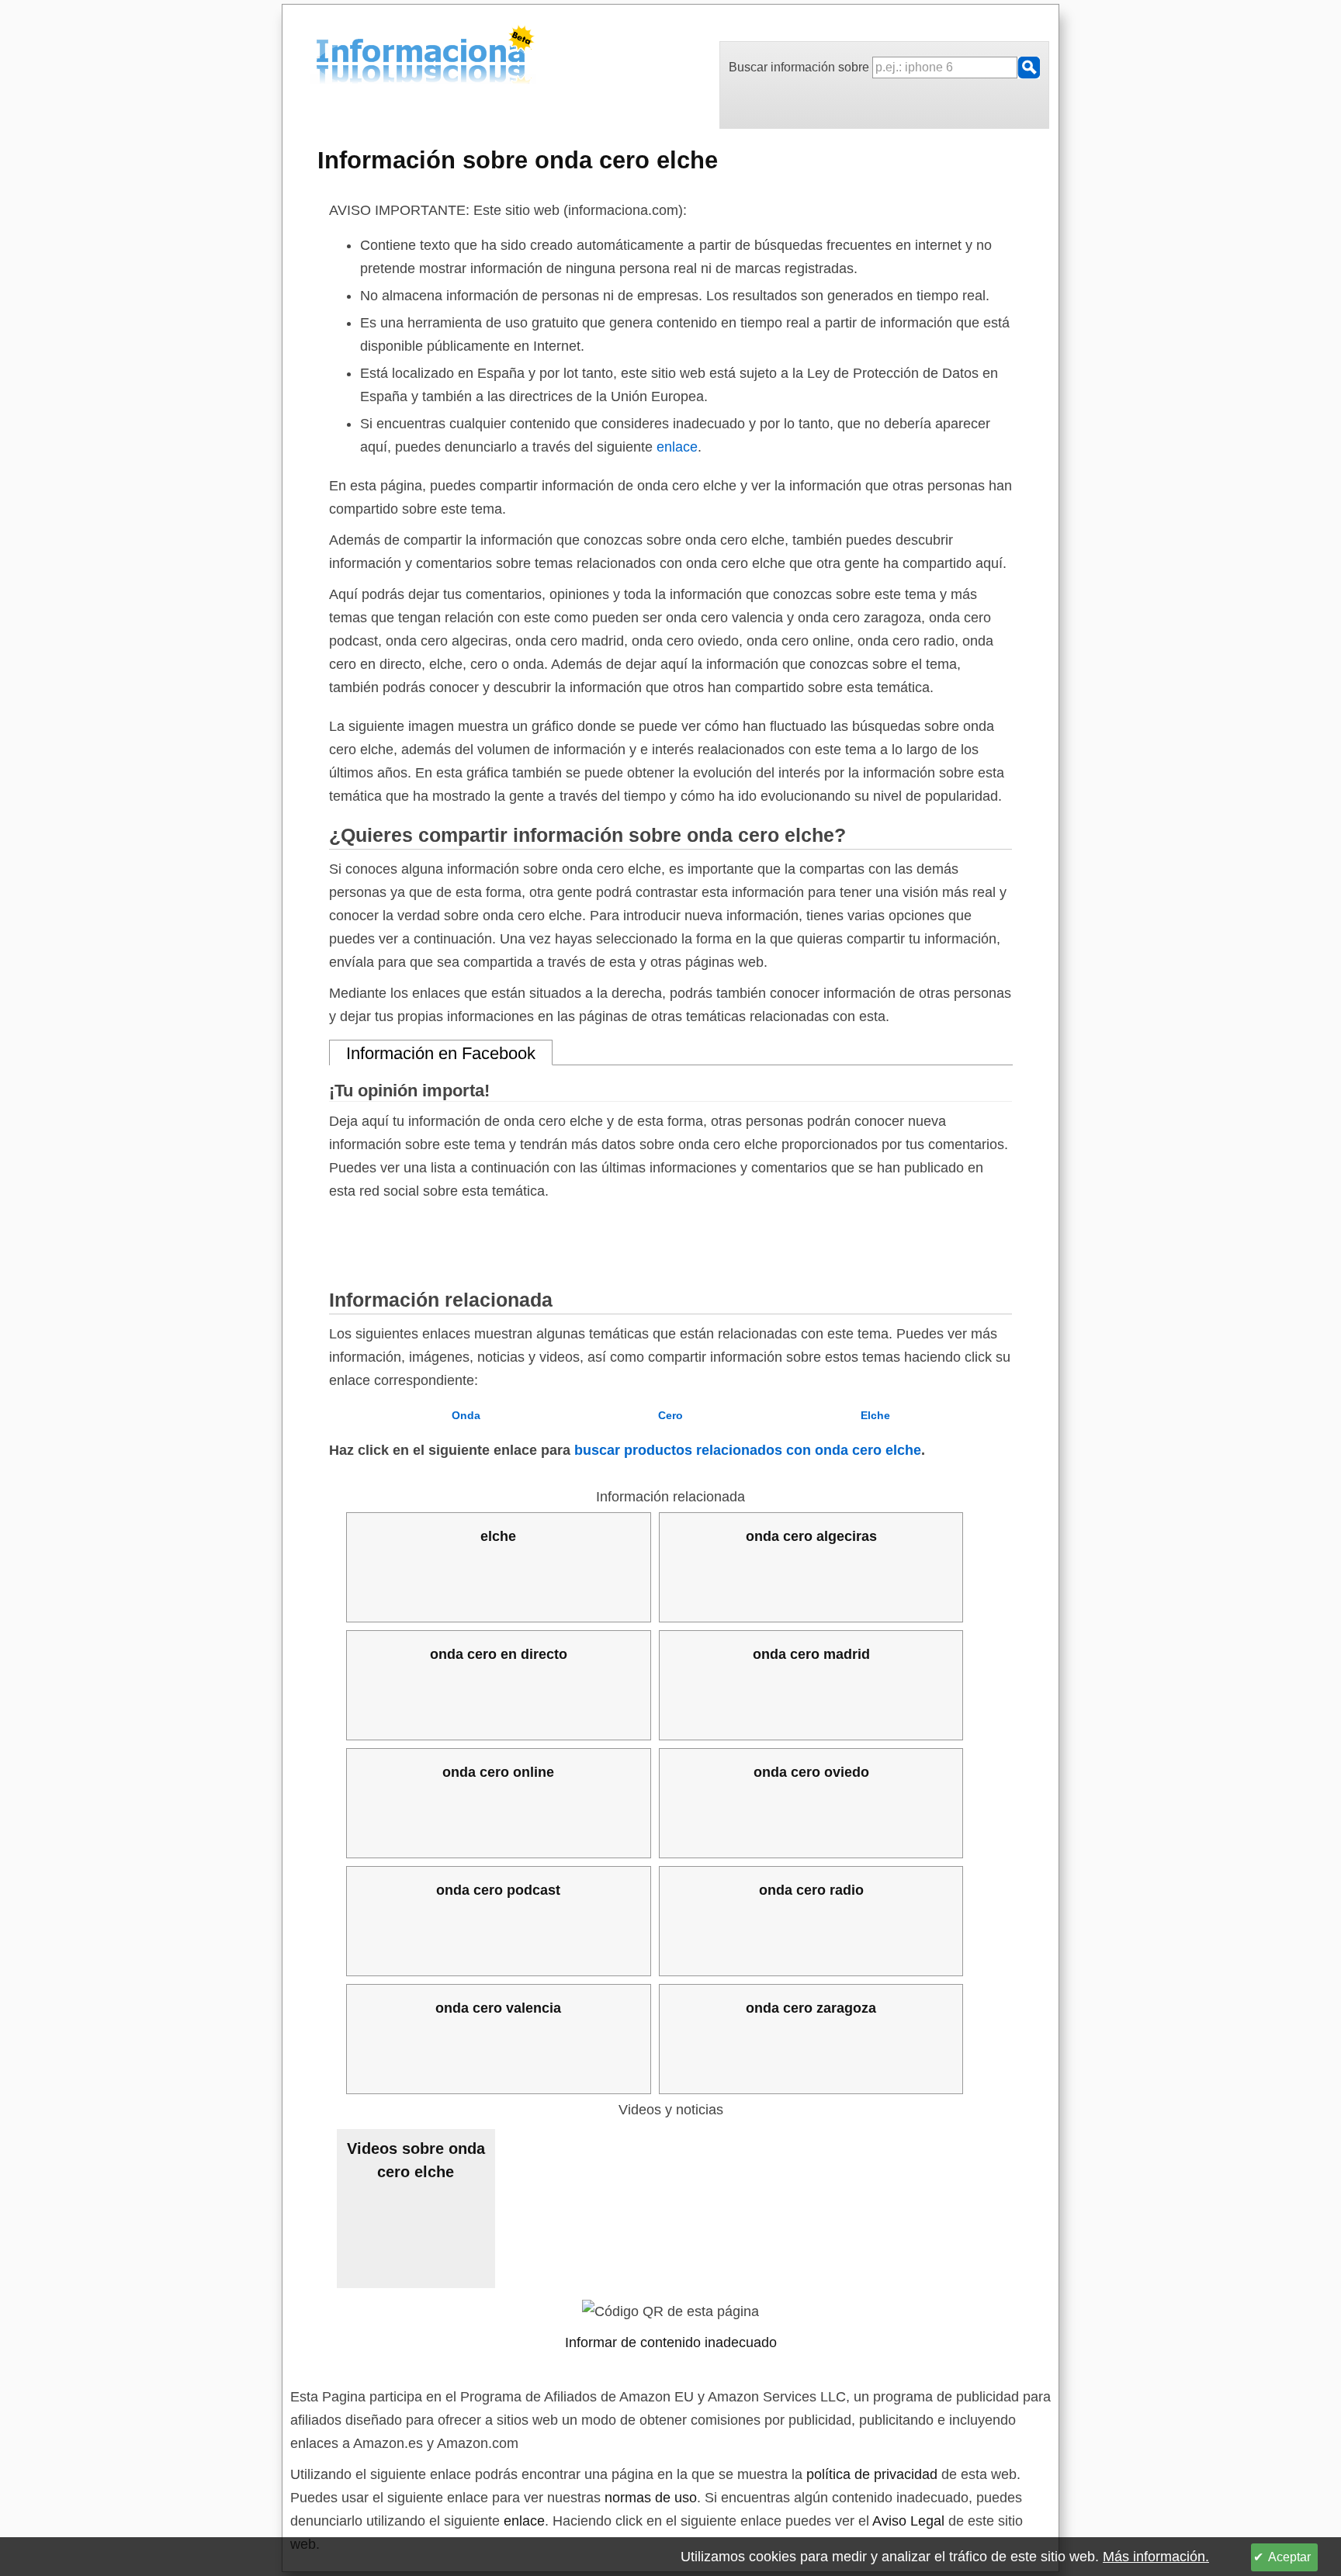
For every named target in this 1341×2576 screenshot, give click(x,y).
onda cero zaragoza (811, 2008)
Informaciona (321, 57)
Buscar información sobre (800, 67)
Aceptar (1289, 2557)
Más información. (1156, 2557)
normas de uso (651, 2498)
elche (498, 1536)
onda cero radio (811, 1890)
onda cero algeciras (811, 1536)
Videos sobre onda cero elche (416, 2160)
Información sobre (518, 160)
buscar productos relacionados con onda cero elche (748, 1450)
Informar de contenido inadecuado (671, 2342)
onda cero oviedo (811, 1772)
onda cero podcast (498, 1890)
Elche (875, 1415)
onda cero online (498, 1772)
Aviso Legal (908, 2521)
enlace (677, 447)
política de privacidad (872, 2474)
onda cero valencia (498, 2008)
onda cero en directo (499, 1654)
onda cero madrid (811, 1654)
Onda (466, 1415)
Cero (670, 1415)
